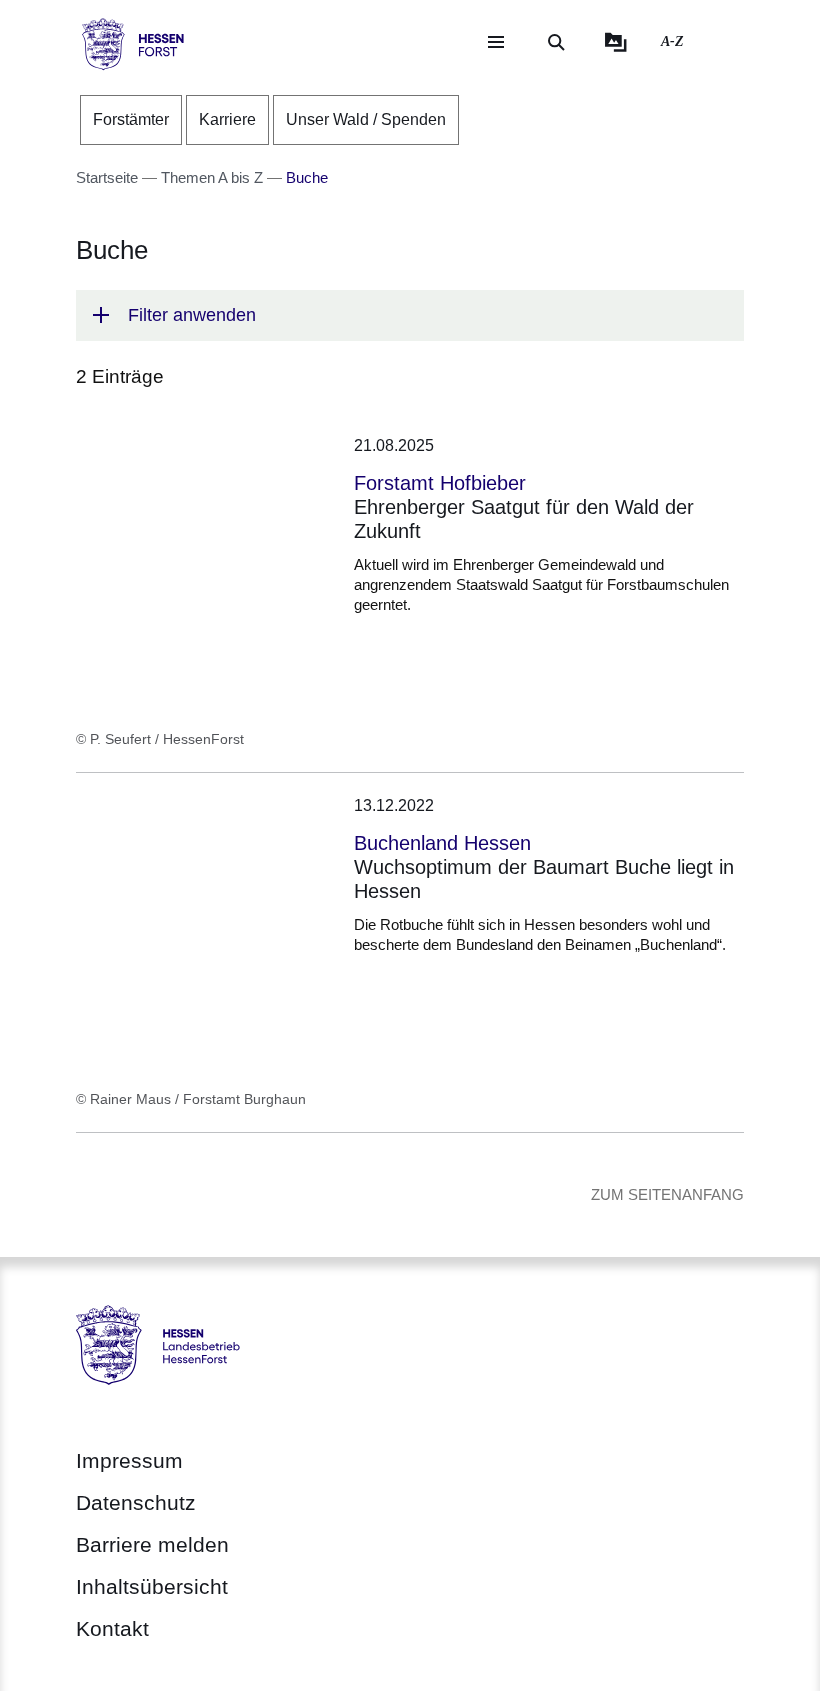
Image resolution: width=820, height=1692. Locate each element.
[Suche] (556, 42)
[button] (410, 315)
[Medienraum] (616, 42)
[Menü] (496, 42)
